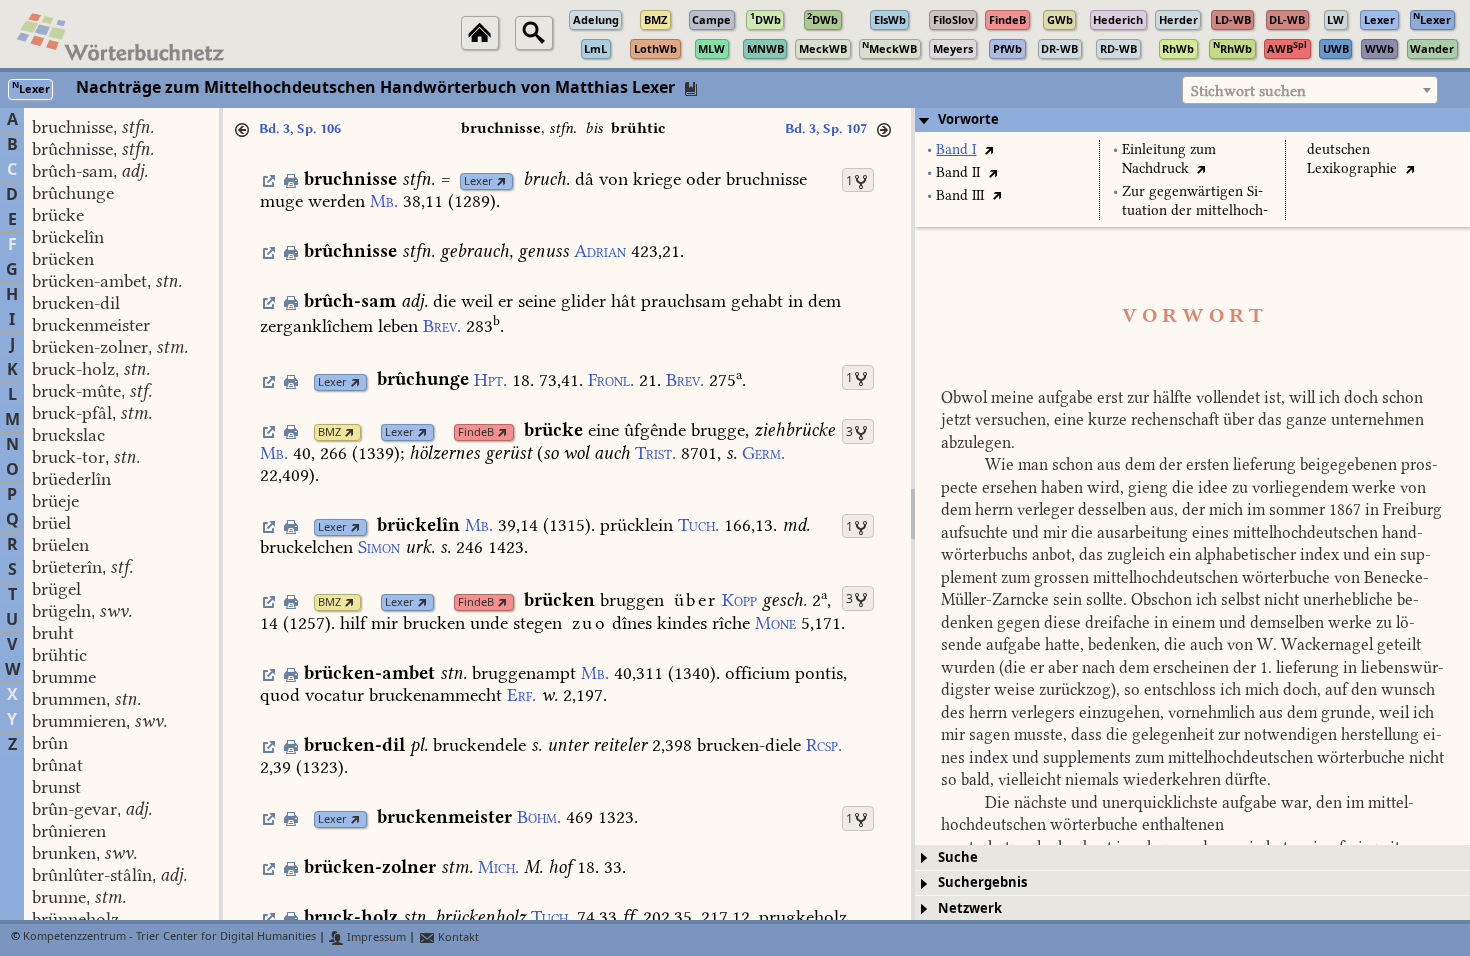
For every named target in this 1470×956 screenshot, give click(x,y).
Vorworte (968, 119)
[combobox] (1310, 90)
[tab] (1192, 120)
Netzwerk (970, 908)
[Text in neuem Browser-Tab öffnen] (988, 149)
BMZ (329, 432)
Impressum (375, 937)
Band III (960, 195)
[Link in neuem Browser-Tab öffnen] (501, 181)
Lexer (478, 181)
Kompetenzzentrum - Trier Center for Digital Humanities (169, 937)
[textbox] (1310, 91)
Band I (956, 149)
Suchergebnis (982, 882)
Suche (958, 857)
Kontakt (457, 937)
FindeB (476, 432)
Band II (958, 172)
